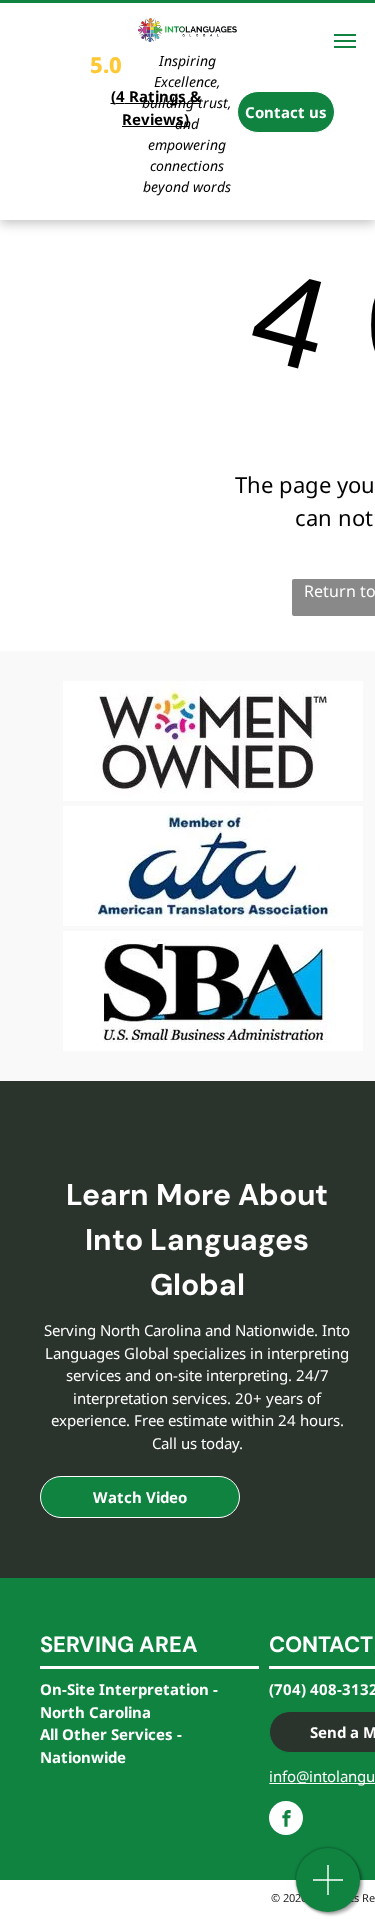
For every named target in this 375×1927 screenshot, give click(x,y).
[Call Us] (328, 1890)
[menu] (345, 41)
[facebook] (286, 1820)
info (282, 1776)
